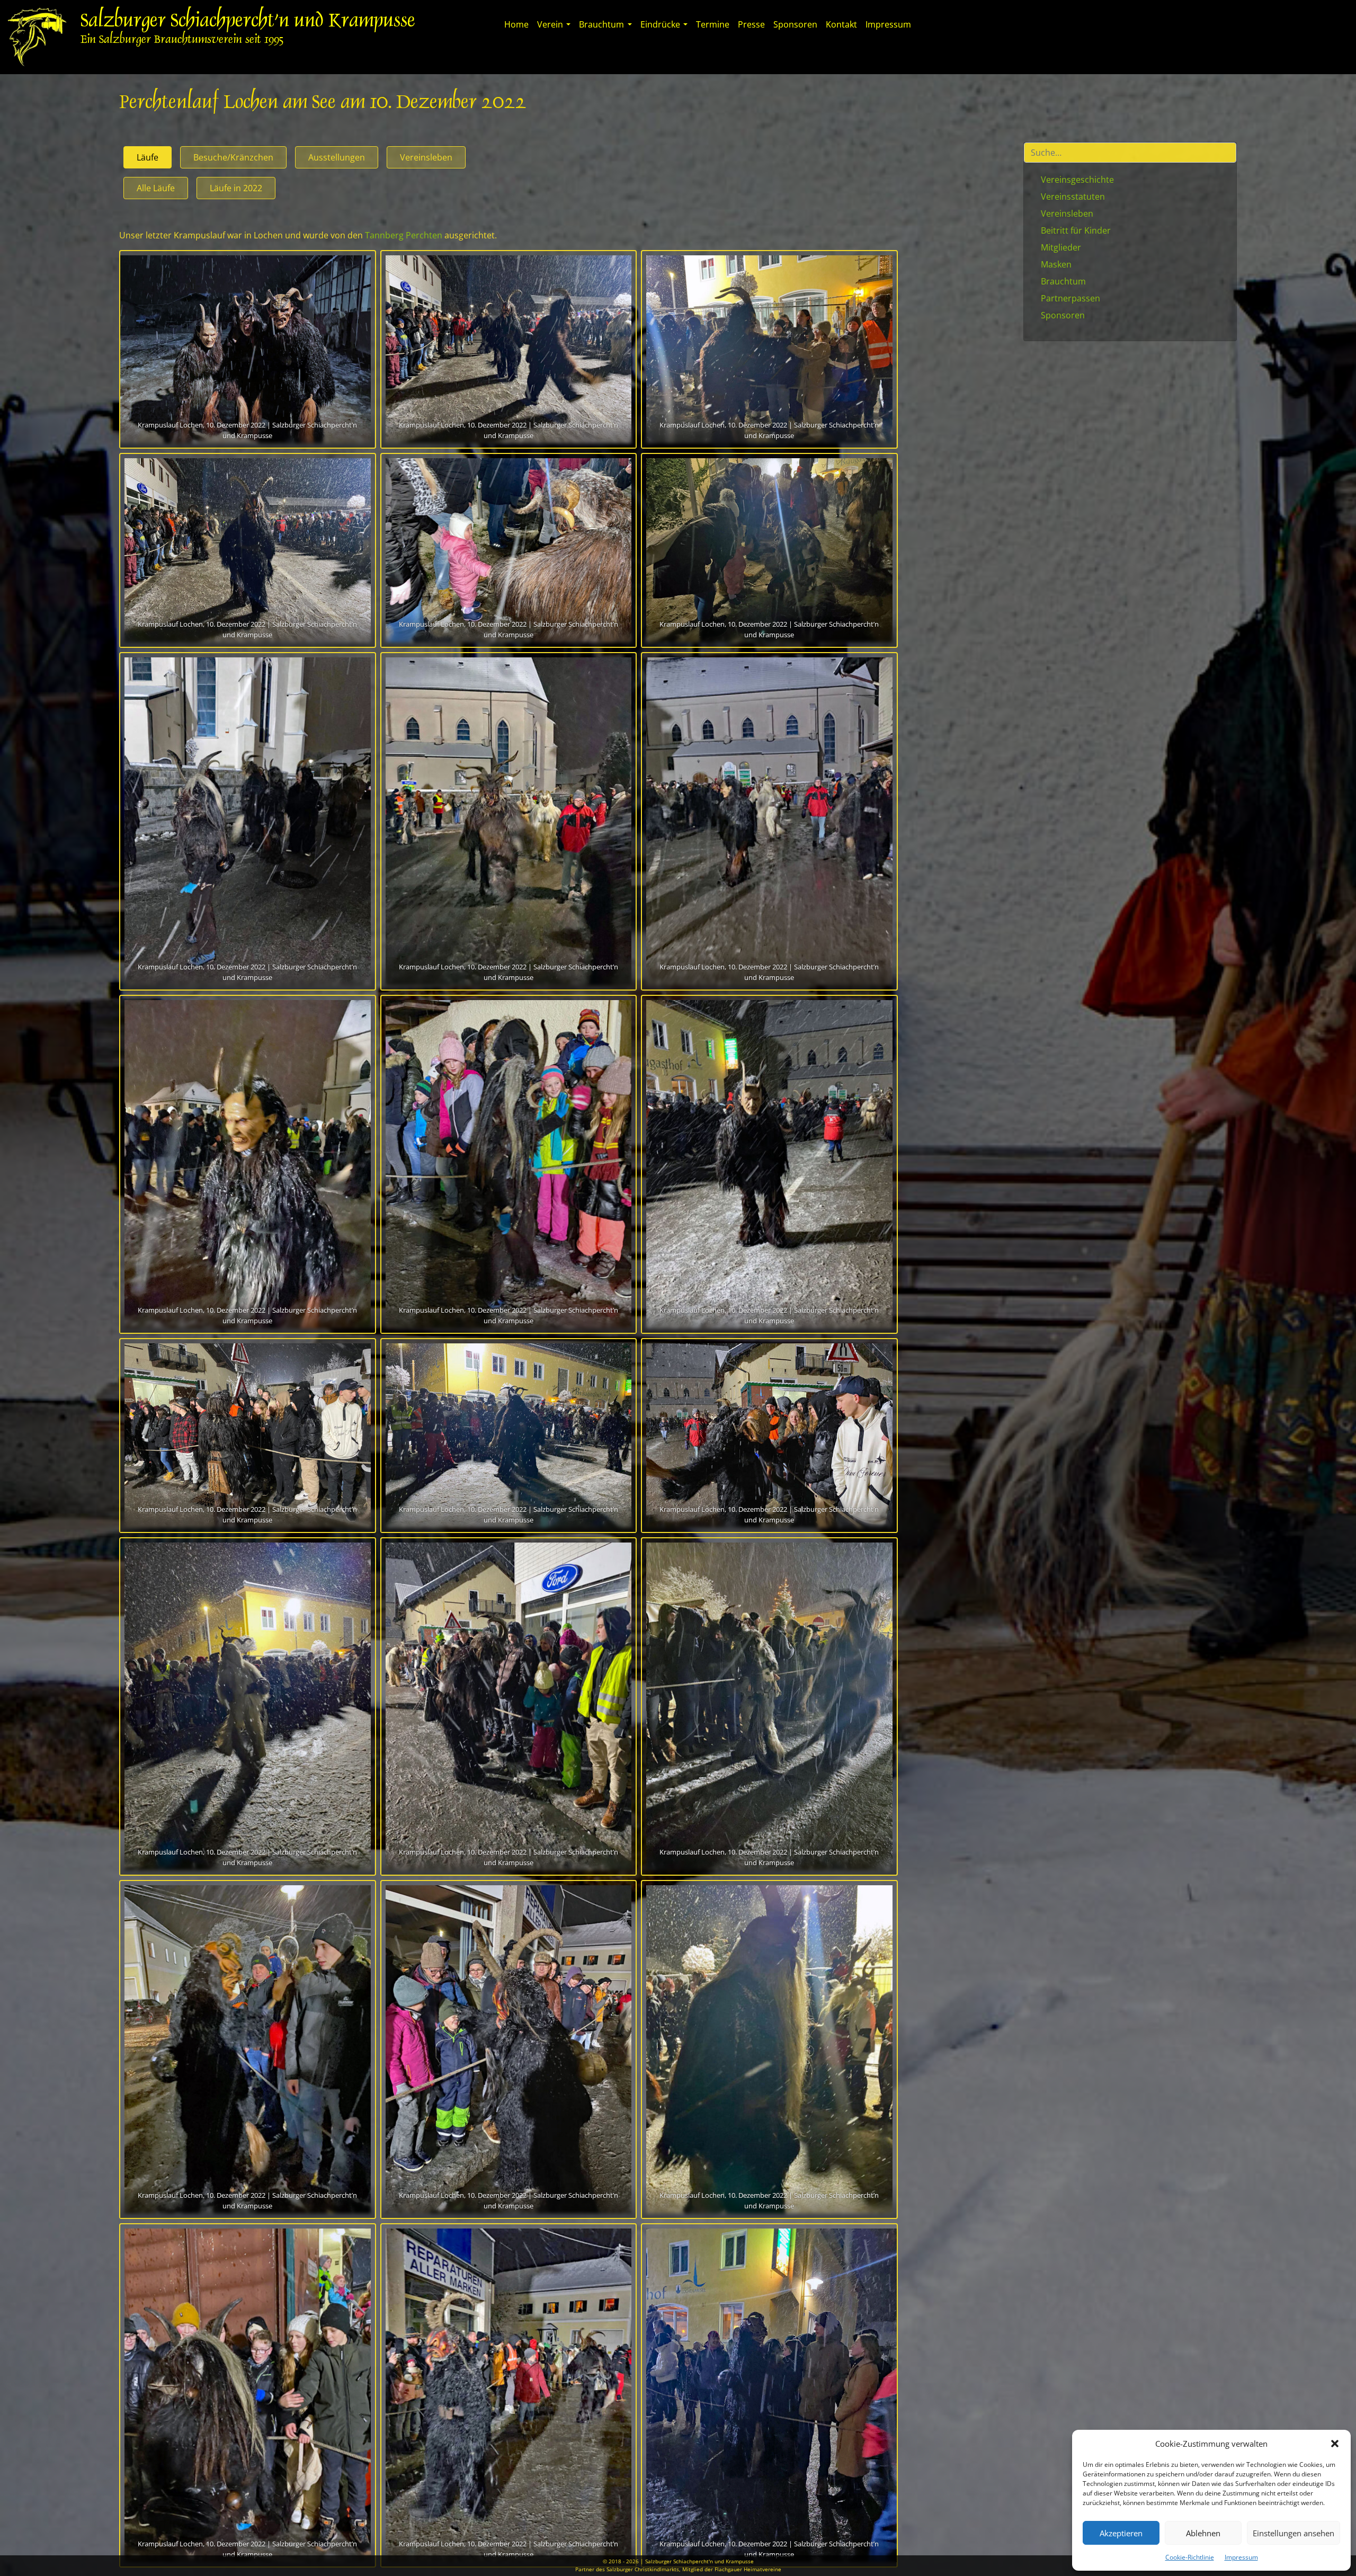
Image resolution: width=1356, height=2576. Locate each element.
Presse (751, 24)
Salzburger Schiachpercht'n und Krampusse (248, 22)
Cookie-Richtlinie (1190, 2557)
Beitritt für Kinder (1076, 230)
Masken (1056, 264)
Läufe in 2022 (236, 188)
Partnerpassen (1070, 298)
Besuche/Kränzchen (233, 157)
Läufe (148, 157)
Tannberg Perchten (404, 235)
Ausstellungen (337, 157)
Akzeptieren (1121, 2533)
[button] (1335, 2444)
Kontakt (841, 24)
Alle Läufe (156, 188)
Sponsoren (795, 24)
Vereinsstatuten (1073, 197)
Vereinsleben (426, 157)
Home (516, 24)
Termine (713, 24)
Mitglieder (1061, 247)
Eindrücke (660, 24)
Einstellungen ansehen (1293, 2533)
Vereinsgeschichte (1077, 180)
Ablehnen (1203, 2533)
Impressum (1241, 2557)
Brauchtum (601, 24)
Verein (550, 24)
